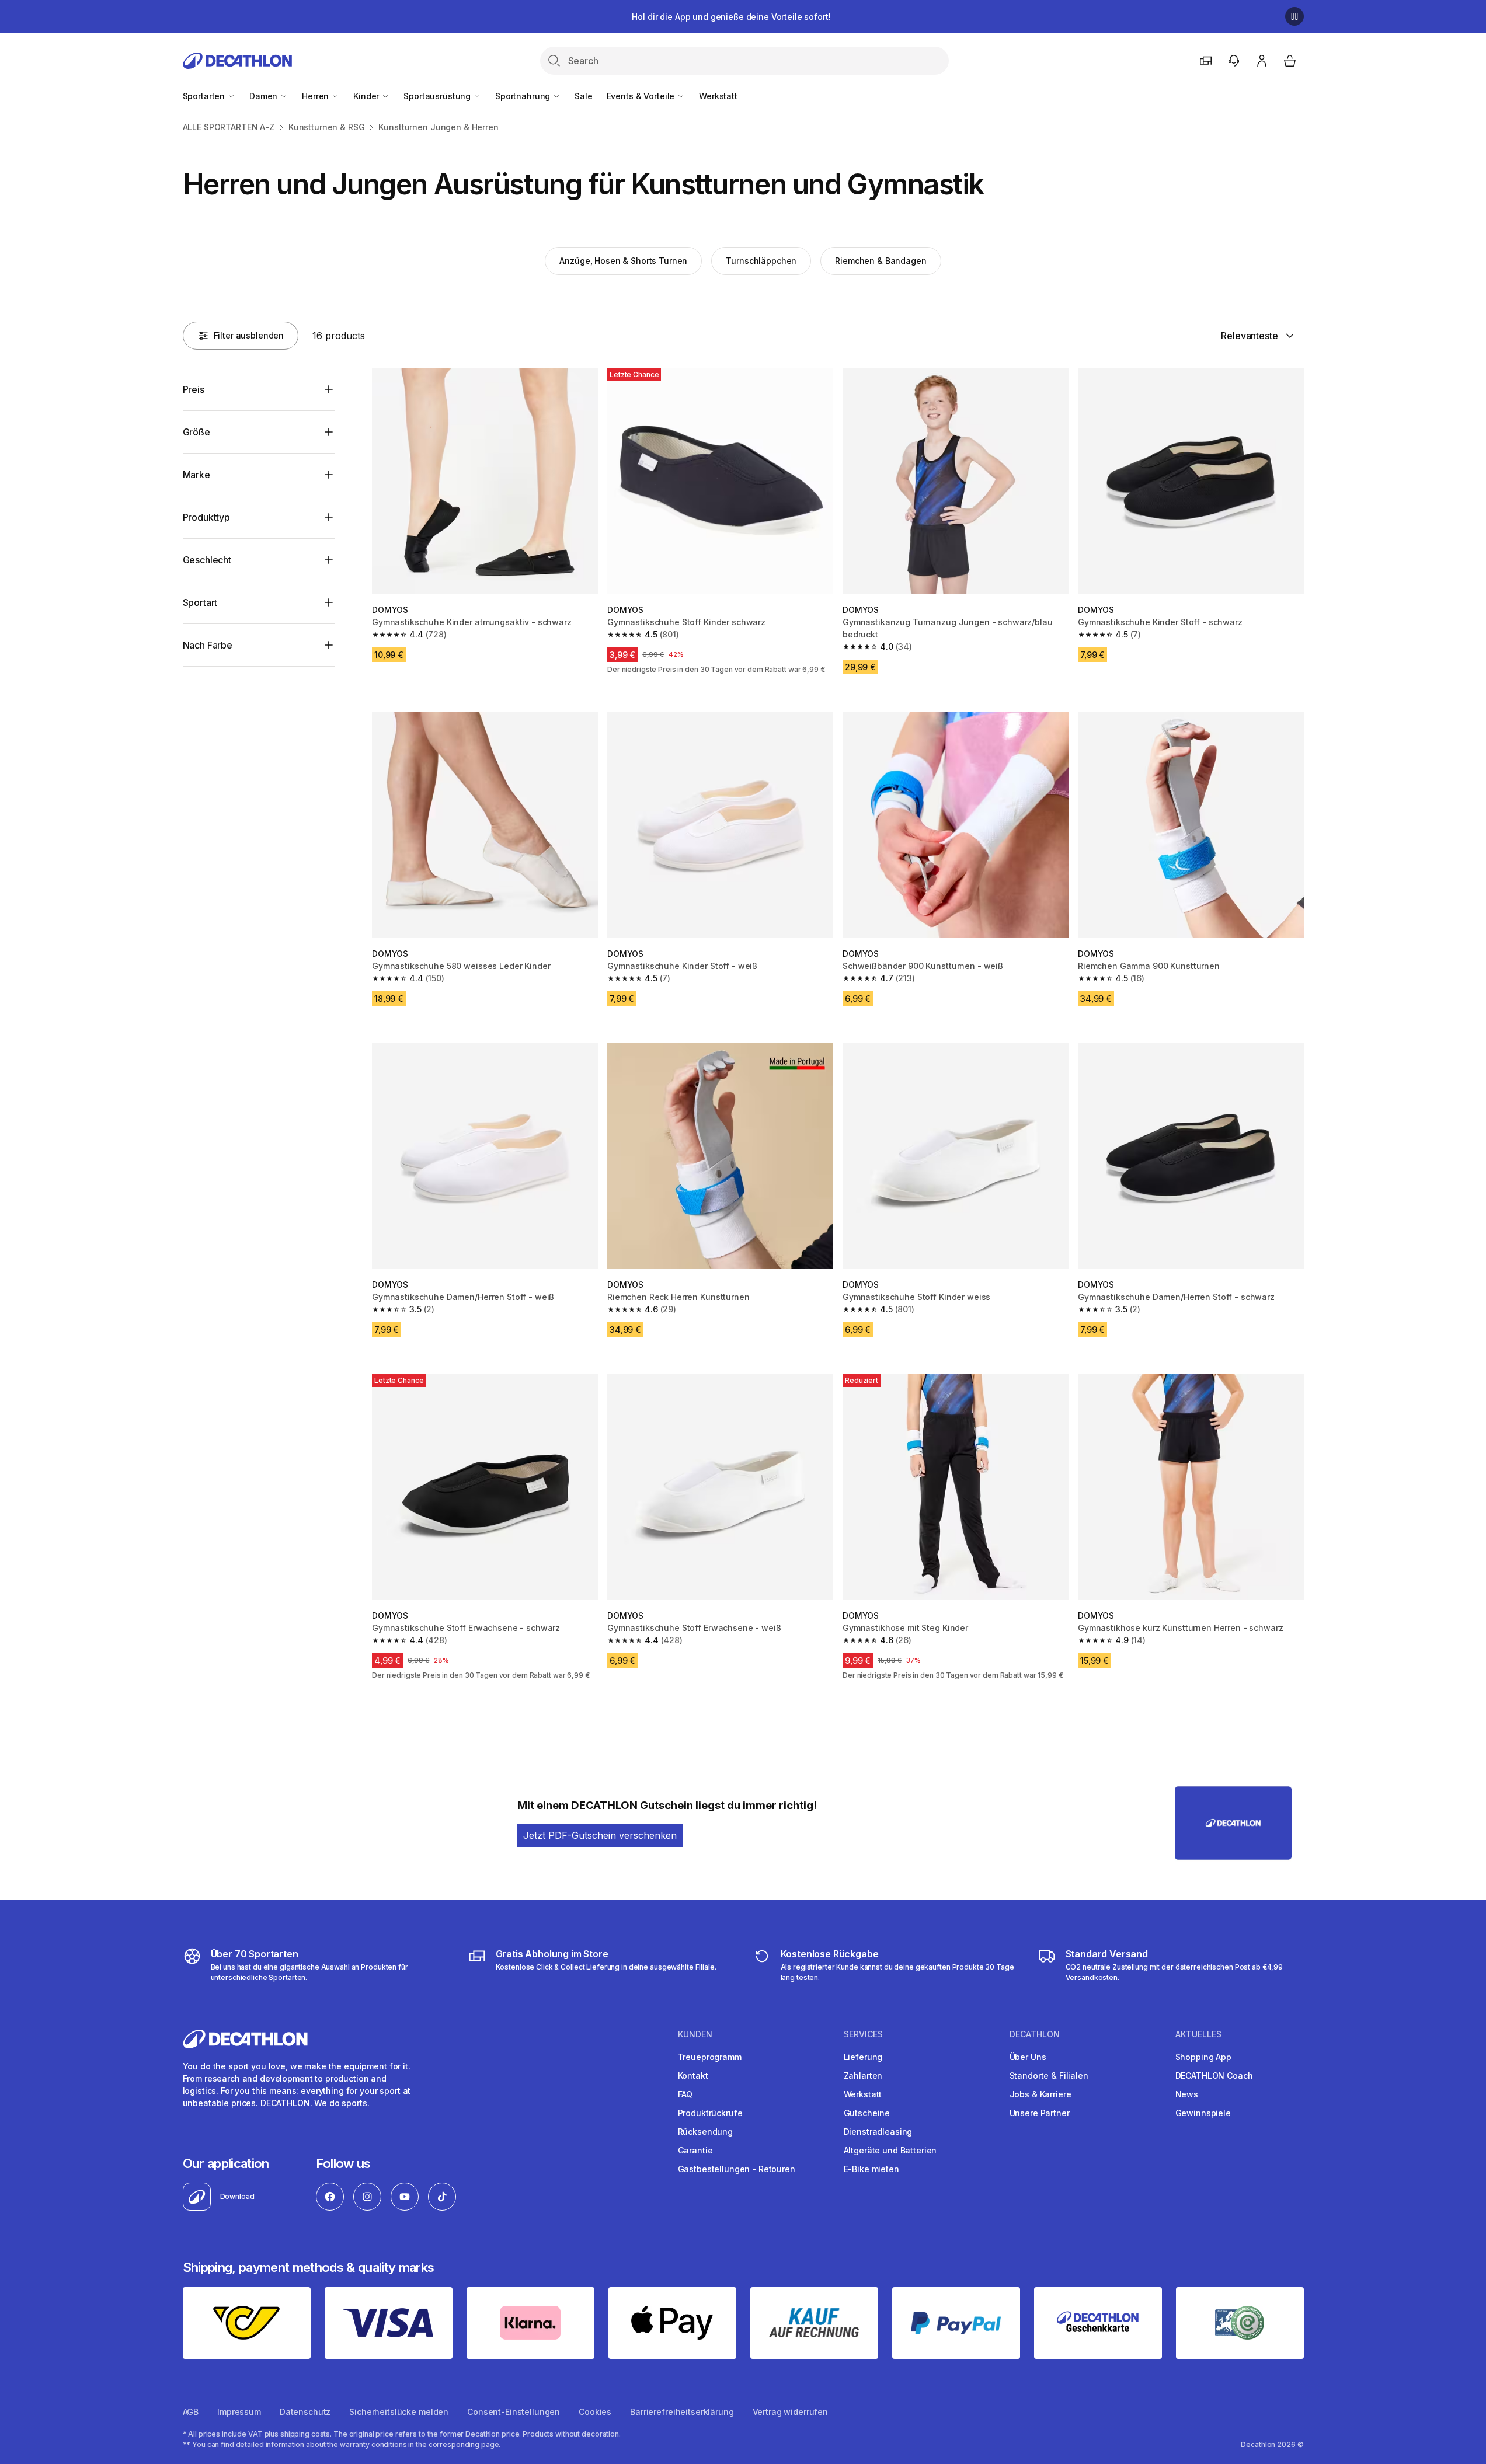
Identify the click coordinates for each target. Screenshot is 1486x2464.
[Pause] (1294, 16)
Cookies (595, 2412)
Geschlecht (207, 560)
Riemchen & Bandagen (881, 261)
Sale (583, 96)
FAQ (685, 2094)
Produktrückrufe (710, 2113)
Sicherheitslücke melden (399, 2412)
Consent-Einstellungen (514, 2412)
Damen (265, 96)
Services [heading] (863, 2034)
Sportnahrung (524, 96)
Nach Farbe (208, 645)
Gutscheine (867, 2113)
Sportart (200, 602)
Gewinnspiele (1203, 2113)
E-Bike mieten (871, 2169)
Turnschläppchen (761, 261)
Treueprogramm (710, 2057)
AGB (191, 2412)
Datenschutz (305, 2412)
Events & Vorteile (642, 96)
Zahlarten (863, 2076)
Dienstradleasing (878, 2132)
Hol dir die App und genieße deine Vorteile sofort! (731, 17)
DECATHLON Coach (1214, 2076)
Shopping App (1203, 2057)
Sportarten (205, 96)
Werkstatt (718, 96)
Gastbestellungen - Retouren (737, 2169)
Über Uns (1028, 2057)
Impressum (239, 2412)
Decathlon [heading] (1035, 2034)
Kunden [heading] (695, 2034)
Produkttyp (206, 517)
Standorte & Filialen (1049, 2076)
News (1187, 2094)
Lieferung (863, 2057)
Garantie (695, 2150)
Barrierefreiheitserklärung (682, 2412)
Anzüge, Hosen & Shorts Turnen (623, 261)
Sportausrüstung (438, 96)
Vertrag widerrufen (790, 2412)
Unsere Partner (1040, 2113)
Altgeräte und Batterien (890, 2150)
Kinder (367, 96)
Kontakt (693, 2076)
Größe (196, 432)
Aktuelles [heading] (1198, 2034)
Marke (196, 475)
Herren (316, 96)
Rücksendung (705, 2132)
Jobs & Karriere (1040, 2094)
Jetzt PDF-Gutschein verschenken (600, 1835)
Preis (194, 389)
